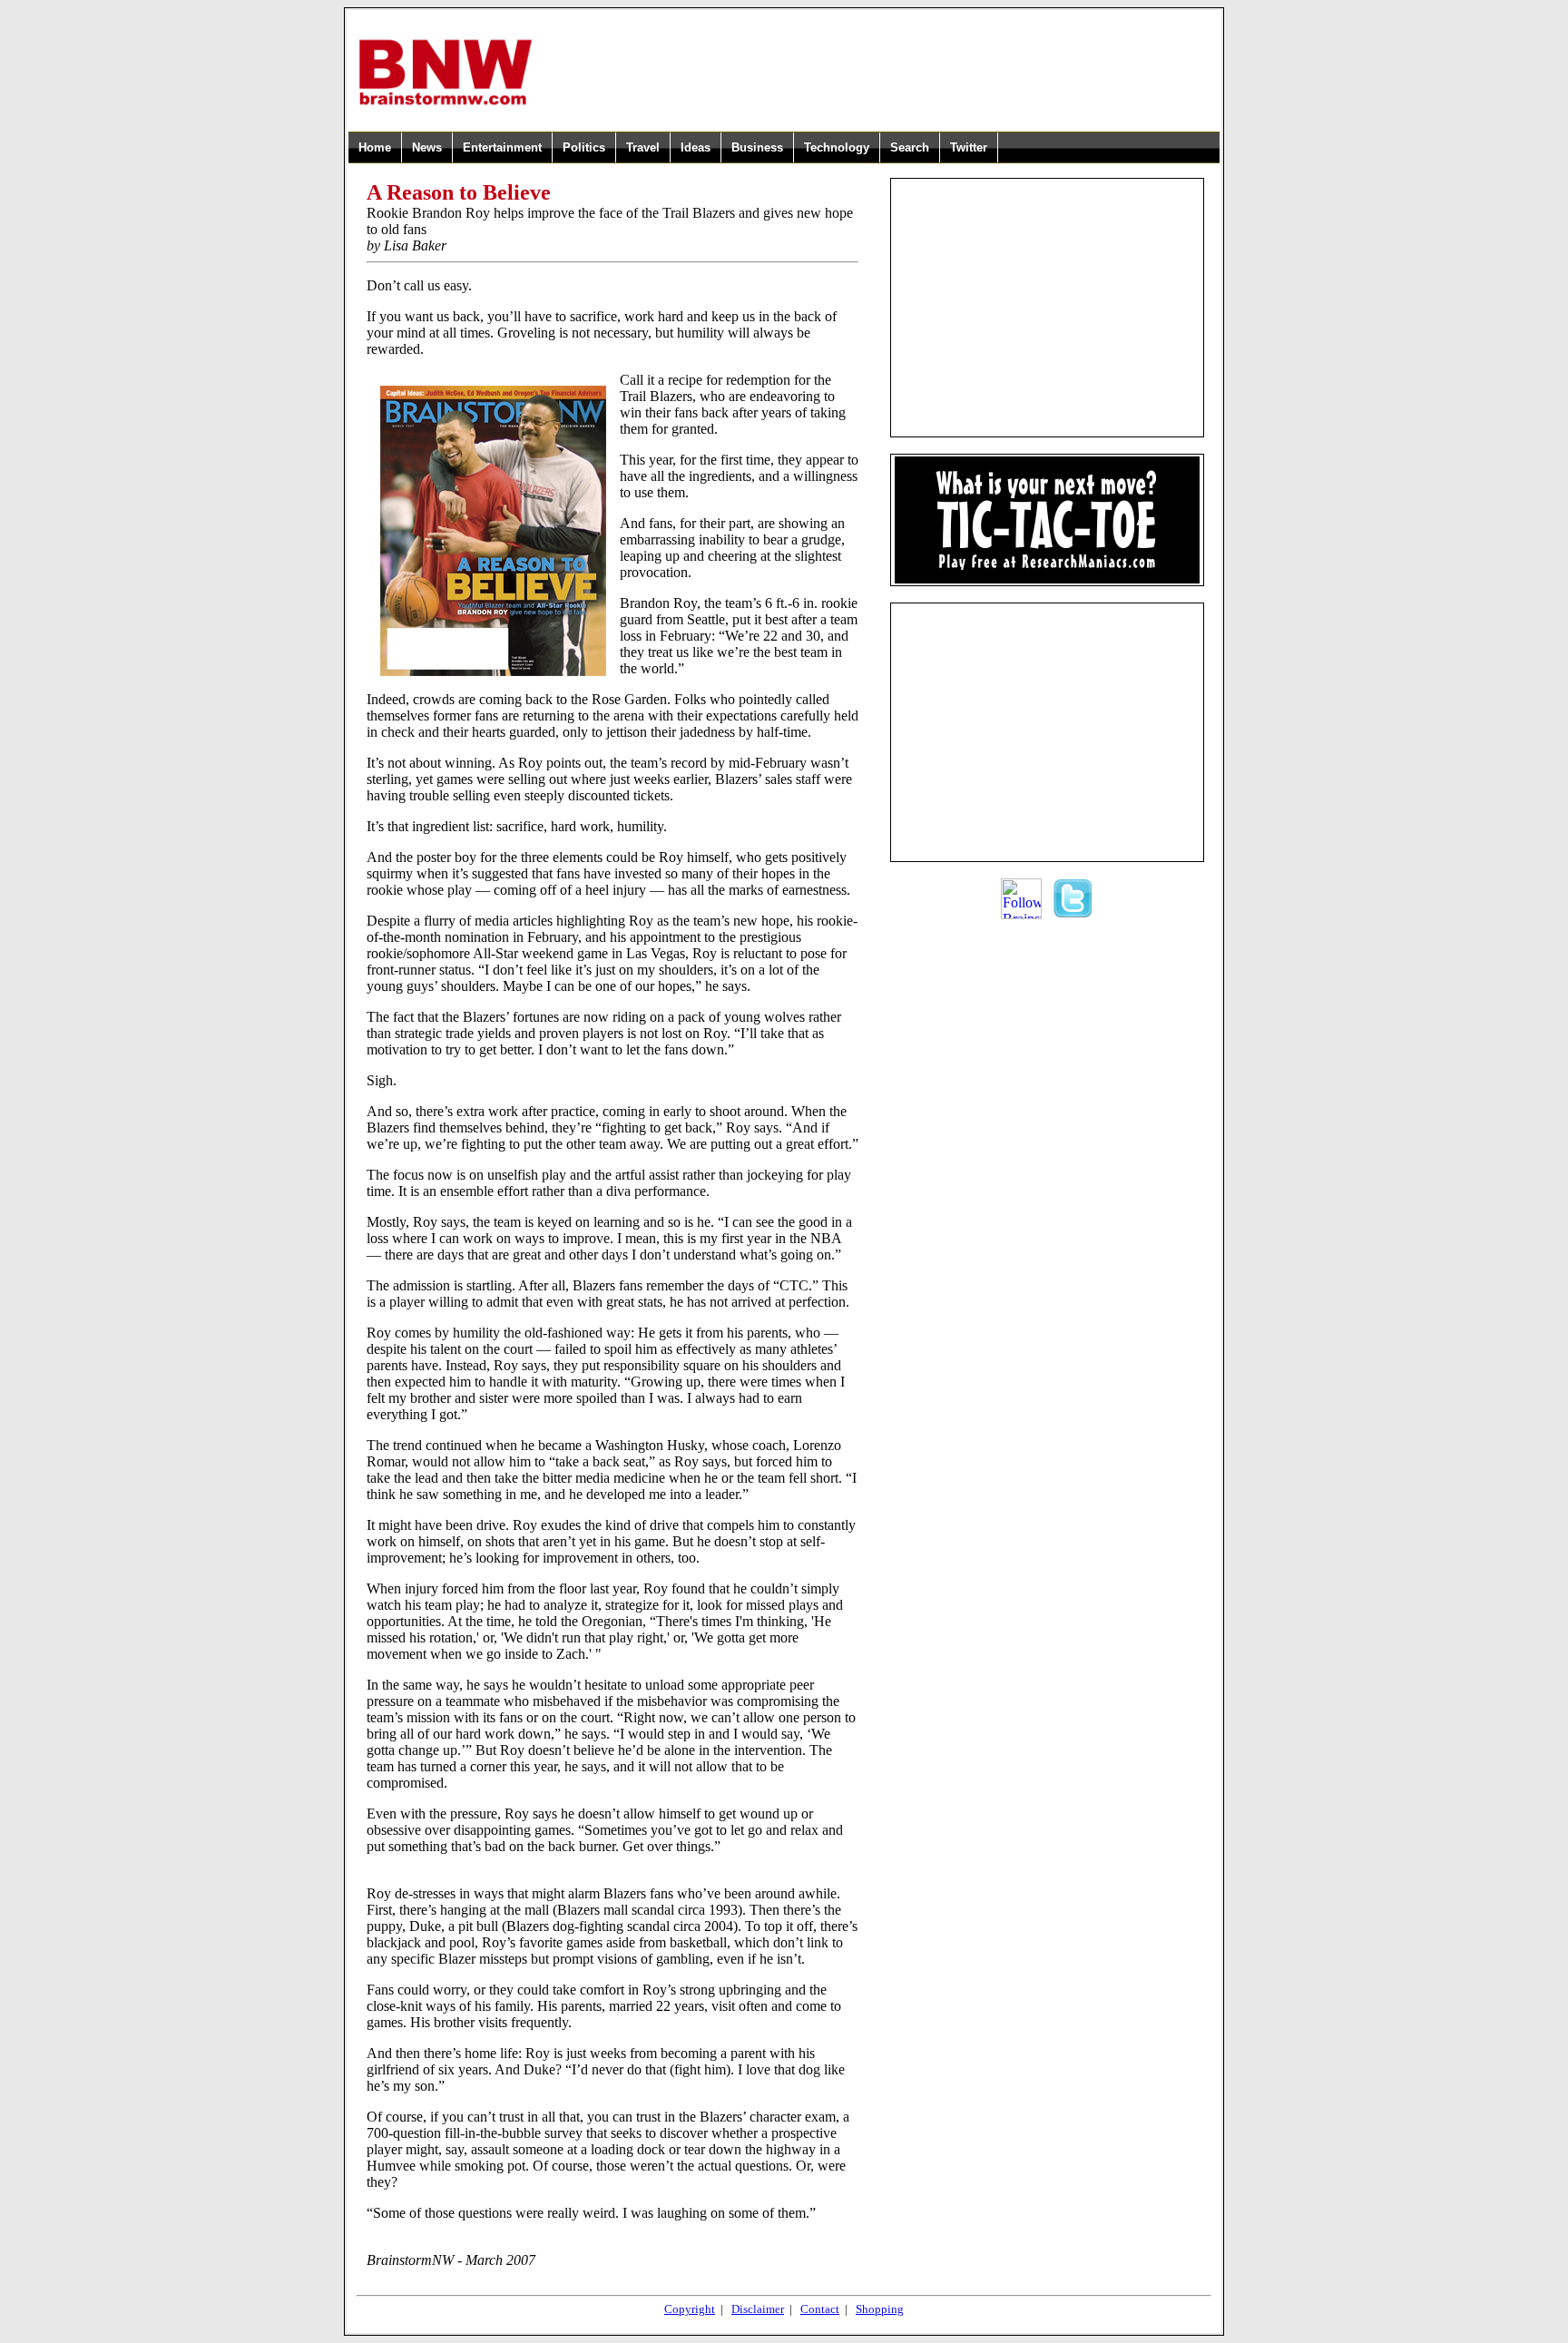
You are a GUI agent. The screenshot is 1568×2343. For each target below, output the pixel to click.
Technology (837, 147)
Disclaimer (758, 2309)
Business (757, 147)
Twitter (969, 147)
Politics (584, 147)
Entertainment (502, 147)
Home (375, 147)
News (427, 147)
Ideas (696, 147)
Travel (643, 147)
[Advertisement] (877, 72)
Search (910, 147)
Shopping (880, 2309)
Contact (820, 2309)
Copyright (690, 2309)
